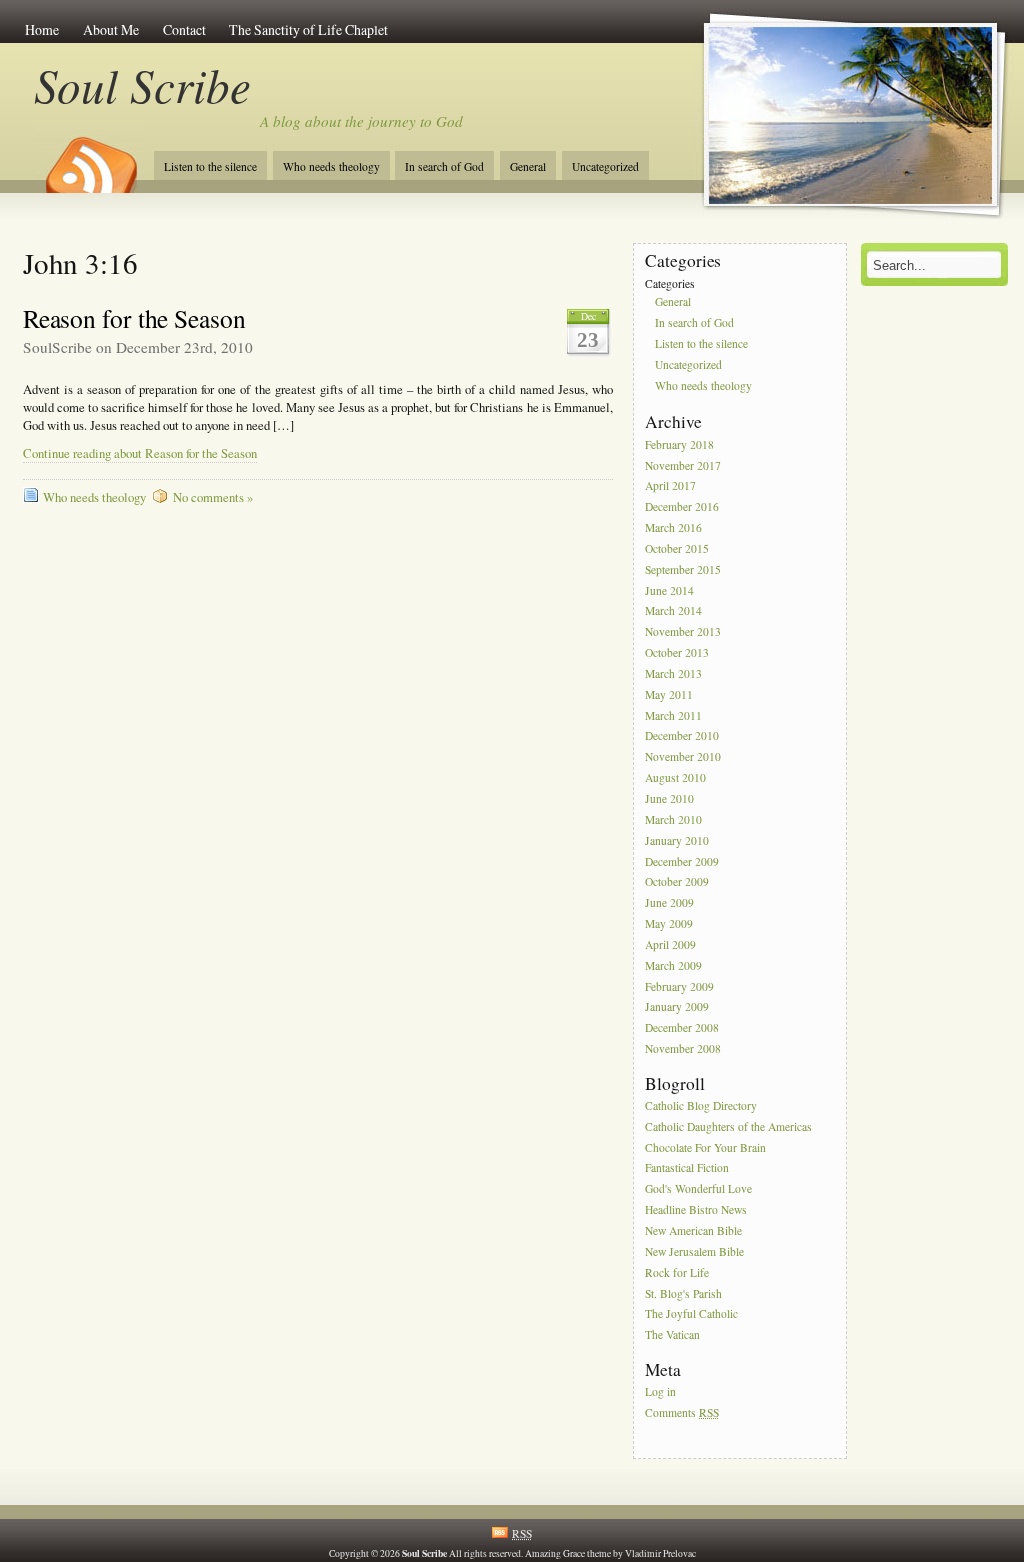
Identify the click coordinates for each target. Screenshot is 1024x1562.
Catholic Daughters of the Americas (728, 1126)
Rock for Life (677, 1272)
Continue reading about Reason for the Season (140, 453)
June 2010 (669, 798)
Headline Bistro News (696, 1209)
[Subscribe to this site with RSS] (90, 158)
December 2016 (682, 507)
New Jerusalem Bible (694, 1251)
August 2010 (675, 777)
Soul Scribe (142, 84)
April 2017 (670, 486)
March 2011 (673, 715)
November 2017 (683, 465)
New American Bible (693, 1230)
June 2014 (669, 590)
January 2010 (677, 840)
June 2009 (669, 903)
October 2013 (677, 652)
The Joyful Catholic (691, 1314)
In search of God (444, 166)
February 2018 (679, 444)
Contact (184, 29)
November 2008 (683, 1048)
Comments (682, 1412)
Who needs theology (331, 166)
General (528, 166)
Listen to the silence (210, 166)
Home (42, 29)
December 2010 (682, 736)
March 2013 (673, 673)
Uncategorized (605, 166)
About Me (111, 29)
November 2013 (683, 632)
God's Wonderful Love (698, 1189)
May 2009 (669, 923)
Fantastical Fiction (687, 1168)
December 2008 (682, 1028)
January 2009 (677, 1007)
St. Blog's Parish (683, 1293)
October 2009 (677, 882)
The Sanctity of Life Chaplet (308, 29)
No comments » (213, 497)
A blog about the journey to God (361, 121)
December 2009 (682, 861)
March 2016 (673, 527)
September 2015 (683, 569)
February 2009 (679, 986)
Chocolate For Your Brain (705, 1147)
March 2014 (673, 611)
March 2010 (673, 819)
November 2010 (683, 757)
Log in (660, 1391)
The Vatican (672, 1335)
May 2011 (669, 694)
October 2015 (677, 548)
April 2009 (670, 944)
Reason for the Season (134, 318)
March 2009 (673, 965)
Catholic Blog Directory (701, 1105)
